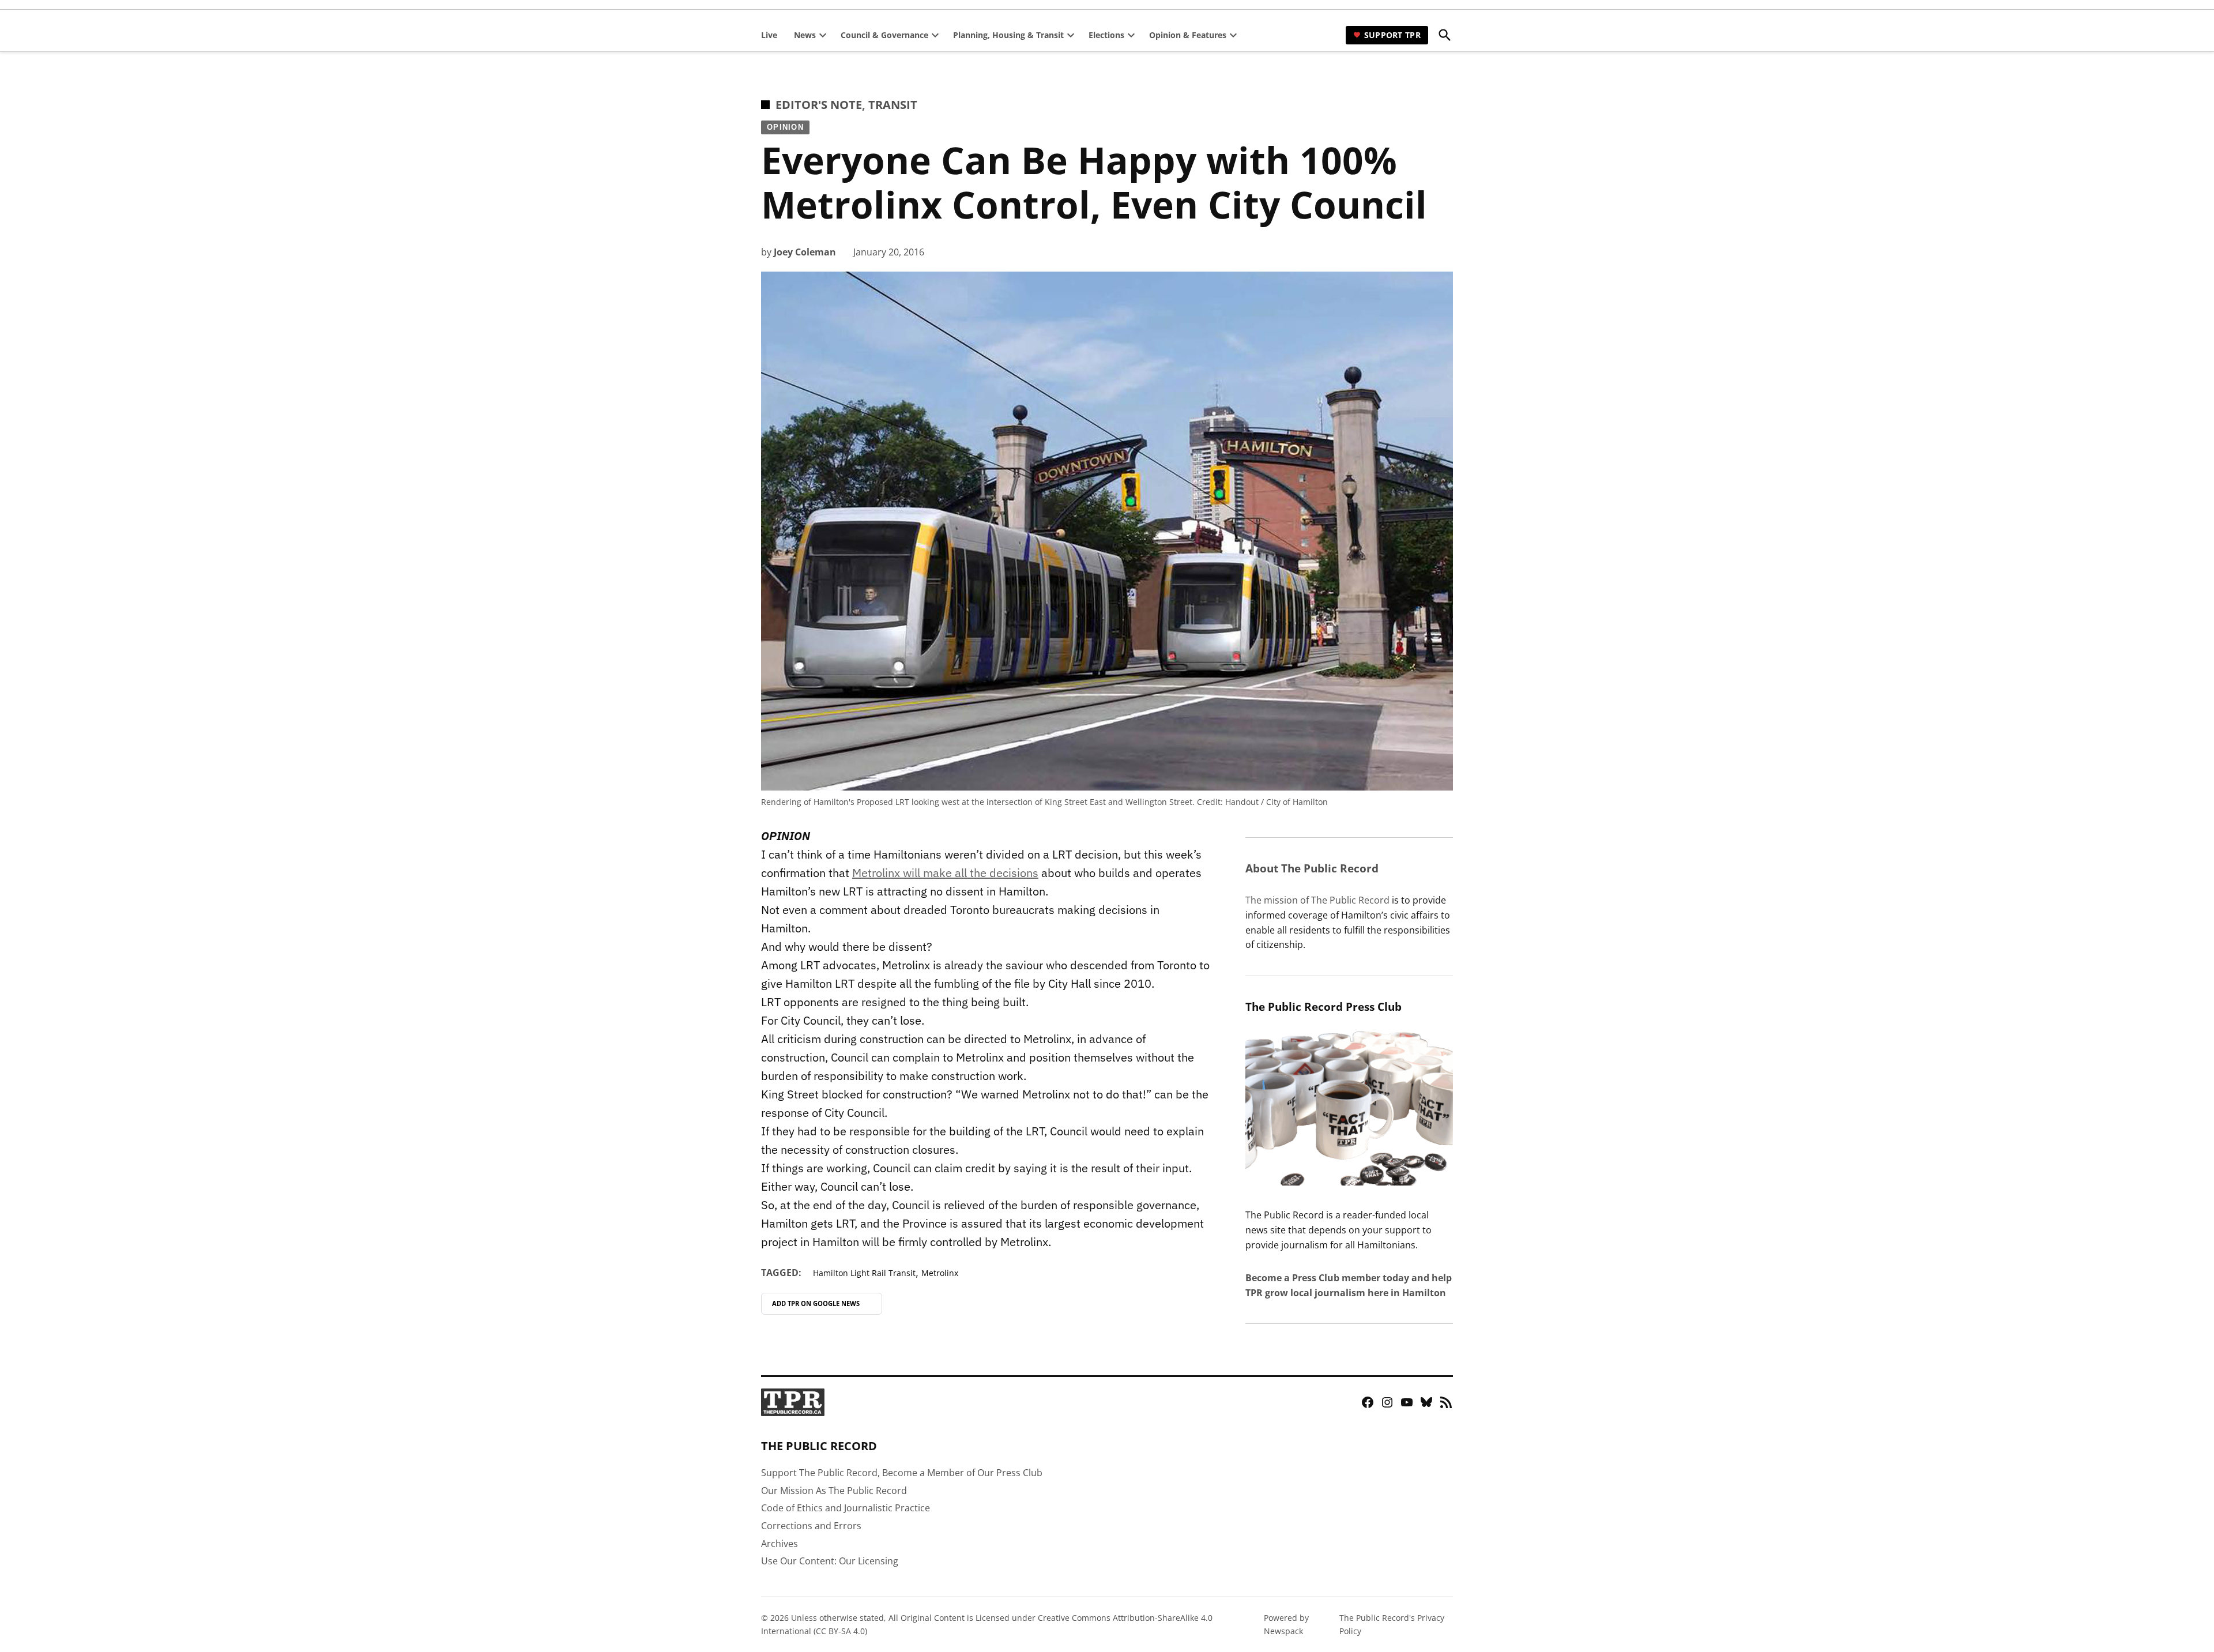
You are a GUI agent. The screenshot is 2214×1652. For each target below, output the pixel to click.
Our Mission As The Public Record (834, 1491)
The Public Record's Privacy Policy (1392, 1624)
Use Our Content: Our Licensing (830, 1561)
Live (769, 35)
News (805, 35)
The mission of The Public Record (1317, 900)
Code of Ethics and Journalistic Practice (846, 1508)
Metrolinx (940, 1273)
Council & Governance (884, 35)
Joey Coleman (805, 252)
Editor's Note (819, 105)
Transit (893, 105)
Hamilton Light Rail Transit (864, 1273)
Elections (1106, 35)
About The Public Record (1312, 868)
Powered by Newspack (1286, 1624)
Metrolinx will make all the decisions (945, 873)
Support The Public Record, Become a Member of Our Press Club (902, 1473)
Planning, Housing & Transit (1008, 35)
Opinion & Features (1188, 35)
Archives (780, 1544)
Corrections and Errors (811, 1526)
